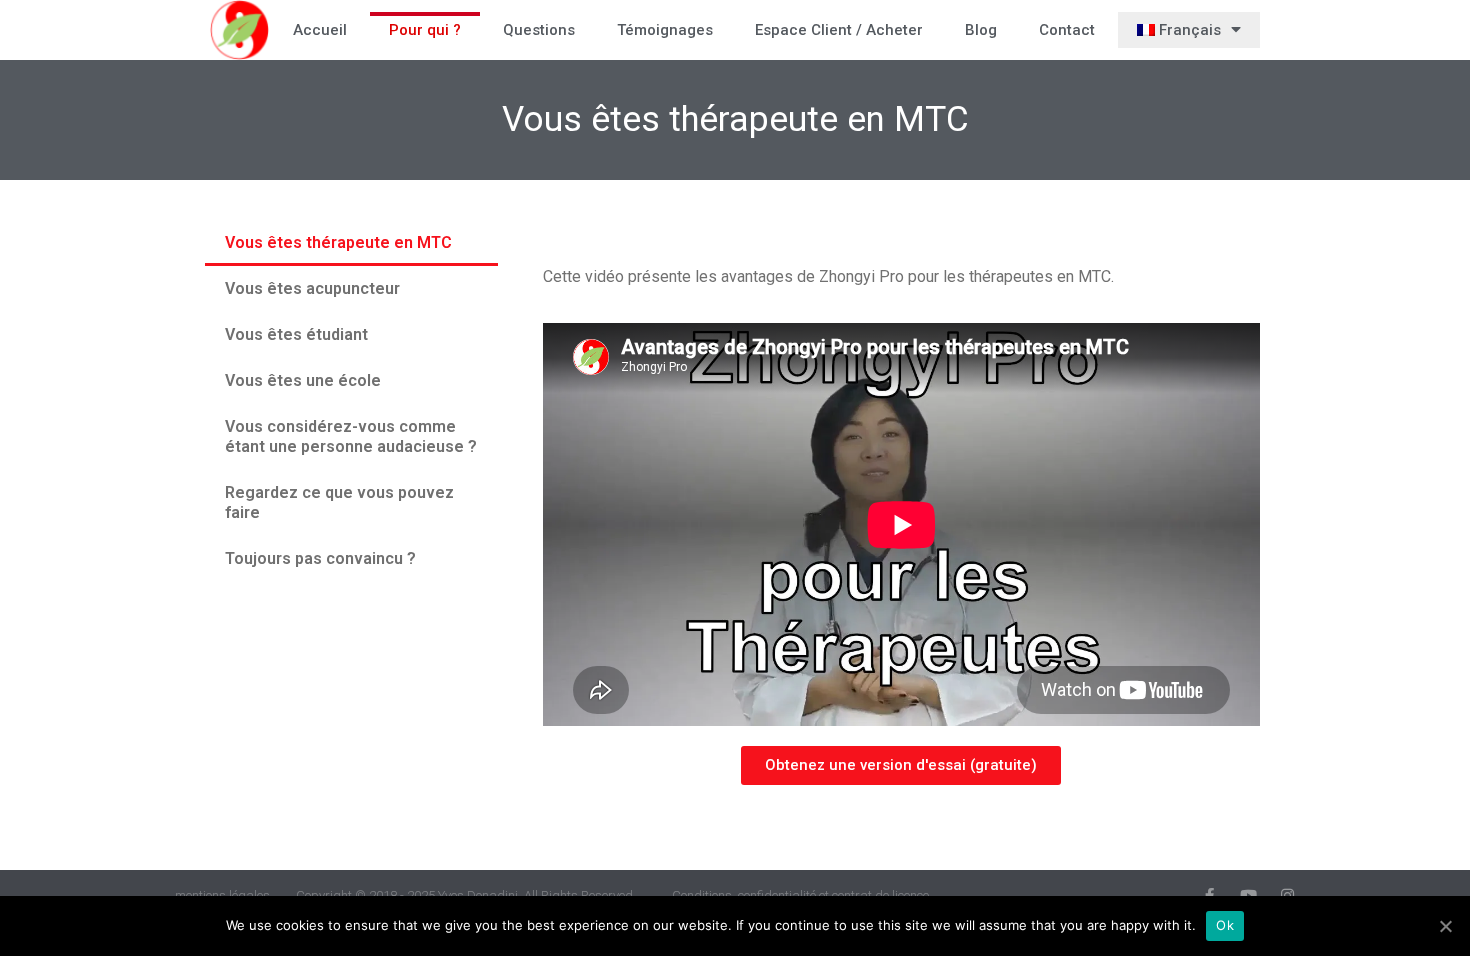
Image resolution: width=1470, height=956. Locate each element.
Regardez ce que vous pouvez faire (339, 502)
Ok (1225, 925)
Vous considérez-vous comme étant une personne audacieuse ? (351, 436)
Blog (981, 30)
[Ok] (1445, 926)
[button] (901, 765)
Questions (539, 30)
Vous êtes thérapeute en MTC (338, 242)
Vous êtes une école (303, 380)
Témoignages (665, 30)
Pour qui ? (425, 30)
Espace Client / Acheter (839, 30)
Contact (1067, 30)
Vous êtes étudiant (296, 334)
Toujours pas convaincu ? (320, 558)
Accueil (320, 30)
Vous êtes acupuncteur (312, 288)
